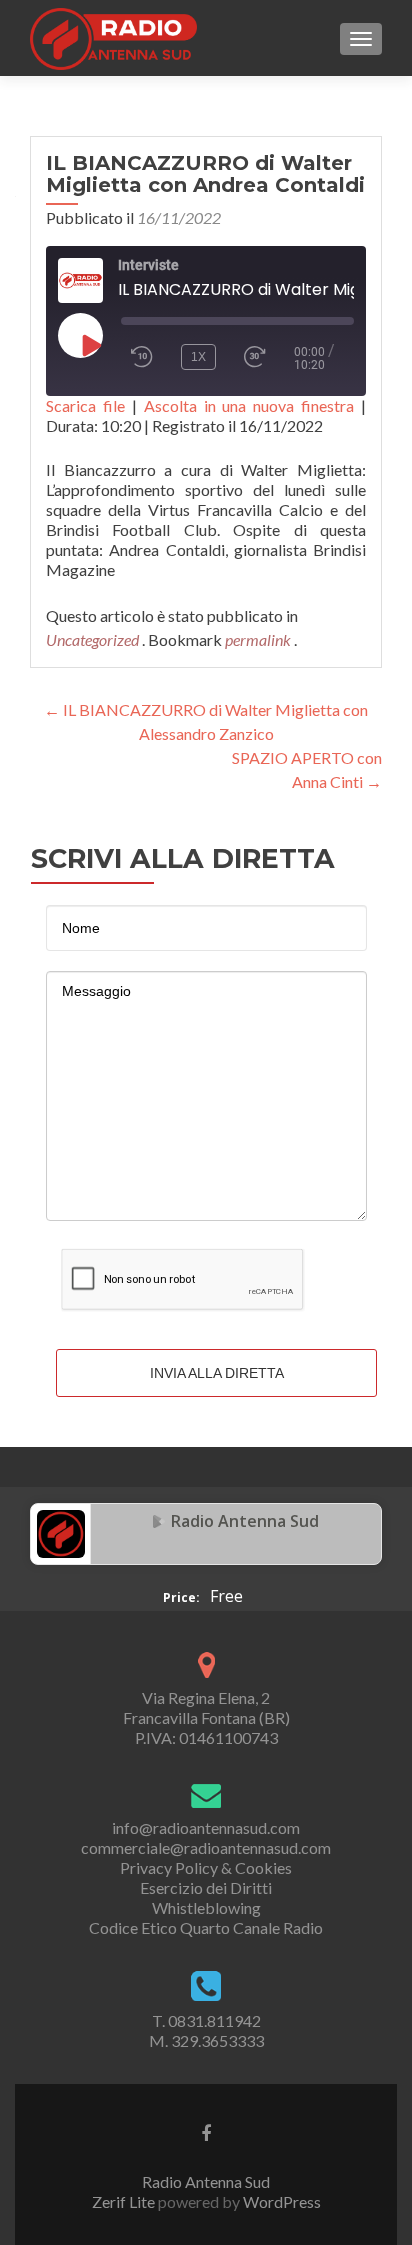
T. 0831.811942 (206, 2020)
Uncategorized (92, 639)
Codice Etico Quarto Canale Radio (206, 1927)
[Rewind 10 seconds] (142, 357)
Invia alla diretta (217, 1373)
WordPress (280, 2201)
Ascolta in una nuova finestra (249, 405)
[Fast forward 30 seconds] (264, 357)
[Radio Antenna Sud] (61, 1532)
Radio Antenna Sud (245, 1521)
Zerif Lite (125, 2201)
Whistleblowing (206, 1907)
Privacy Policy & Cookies (206, 1867)
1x (198, 357)
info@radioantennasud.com (206, 1827)
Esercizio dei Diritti (206, 1887)
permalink (259, 639)
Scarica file (85, 405)
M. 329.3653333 (206, 2040)
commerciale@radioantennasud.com (206, 1847)
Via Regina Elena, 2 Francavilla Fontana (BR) (206, 1707)
